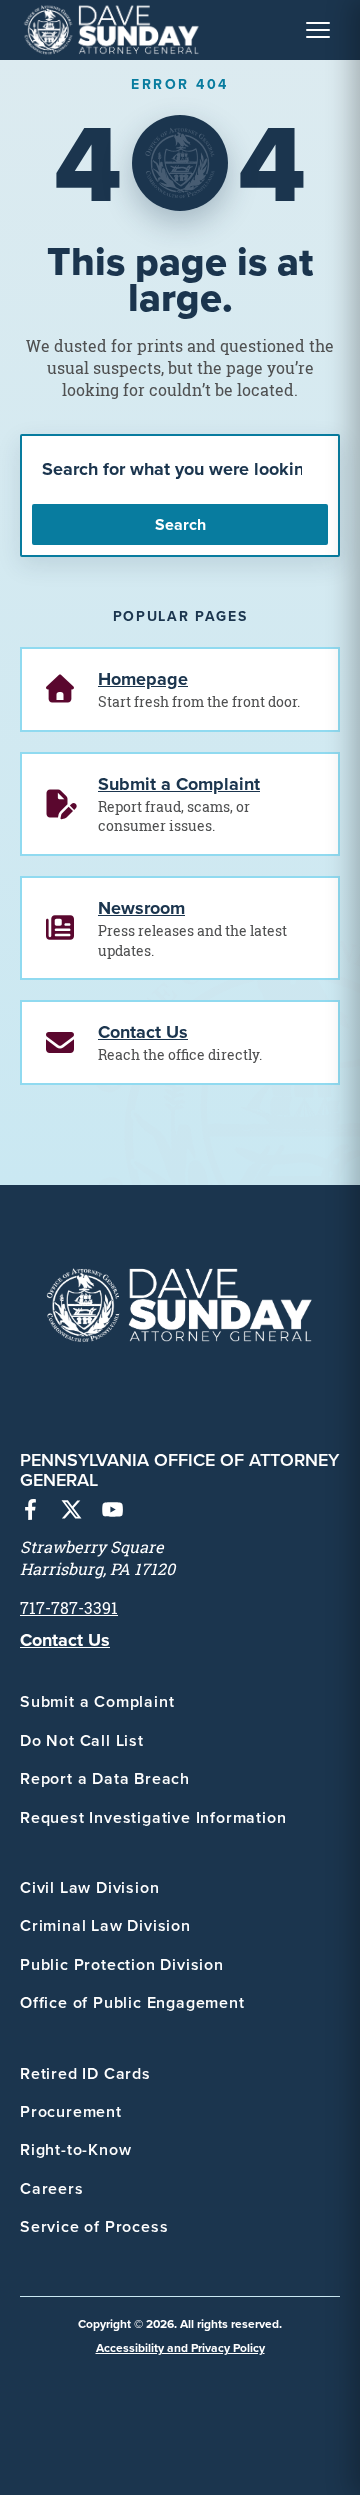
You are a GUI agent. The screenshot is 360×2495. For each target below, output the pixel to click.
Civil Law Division (89, 1887)
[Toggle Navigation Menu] (318, 30)
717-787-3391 (69, 1608)
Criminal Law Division (105, 1925)
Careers (52, 2188)
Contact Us (65, 1640)
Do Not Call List (82, 1740)
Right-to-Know (75, 2149)
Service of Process (94, 2226)
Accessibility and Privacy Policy (180, 2347)
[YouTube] (112, 1512)
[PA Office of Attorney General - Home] (112, 30)
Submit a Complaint (97, 1701)
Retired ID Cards (85, 2073)
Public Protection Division (122, 1964)
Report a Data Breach (105, 1778)
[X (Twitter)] (71, 1512)
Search (180, 524)
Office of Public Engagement (132, 2002)
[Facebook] (30, 1512)
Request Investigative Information (153, 1817)
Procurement (71, 2111)
